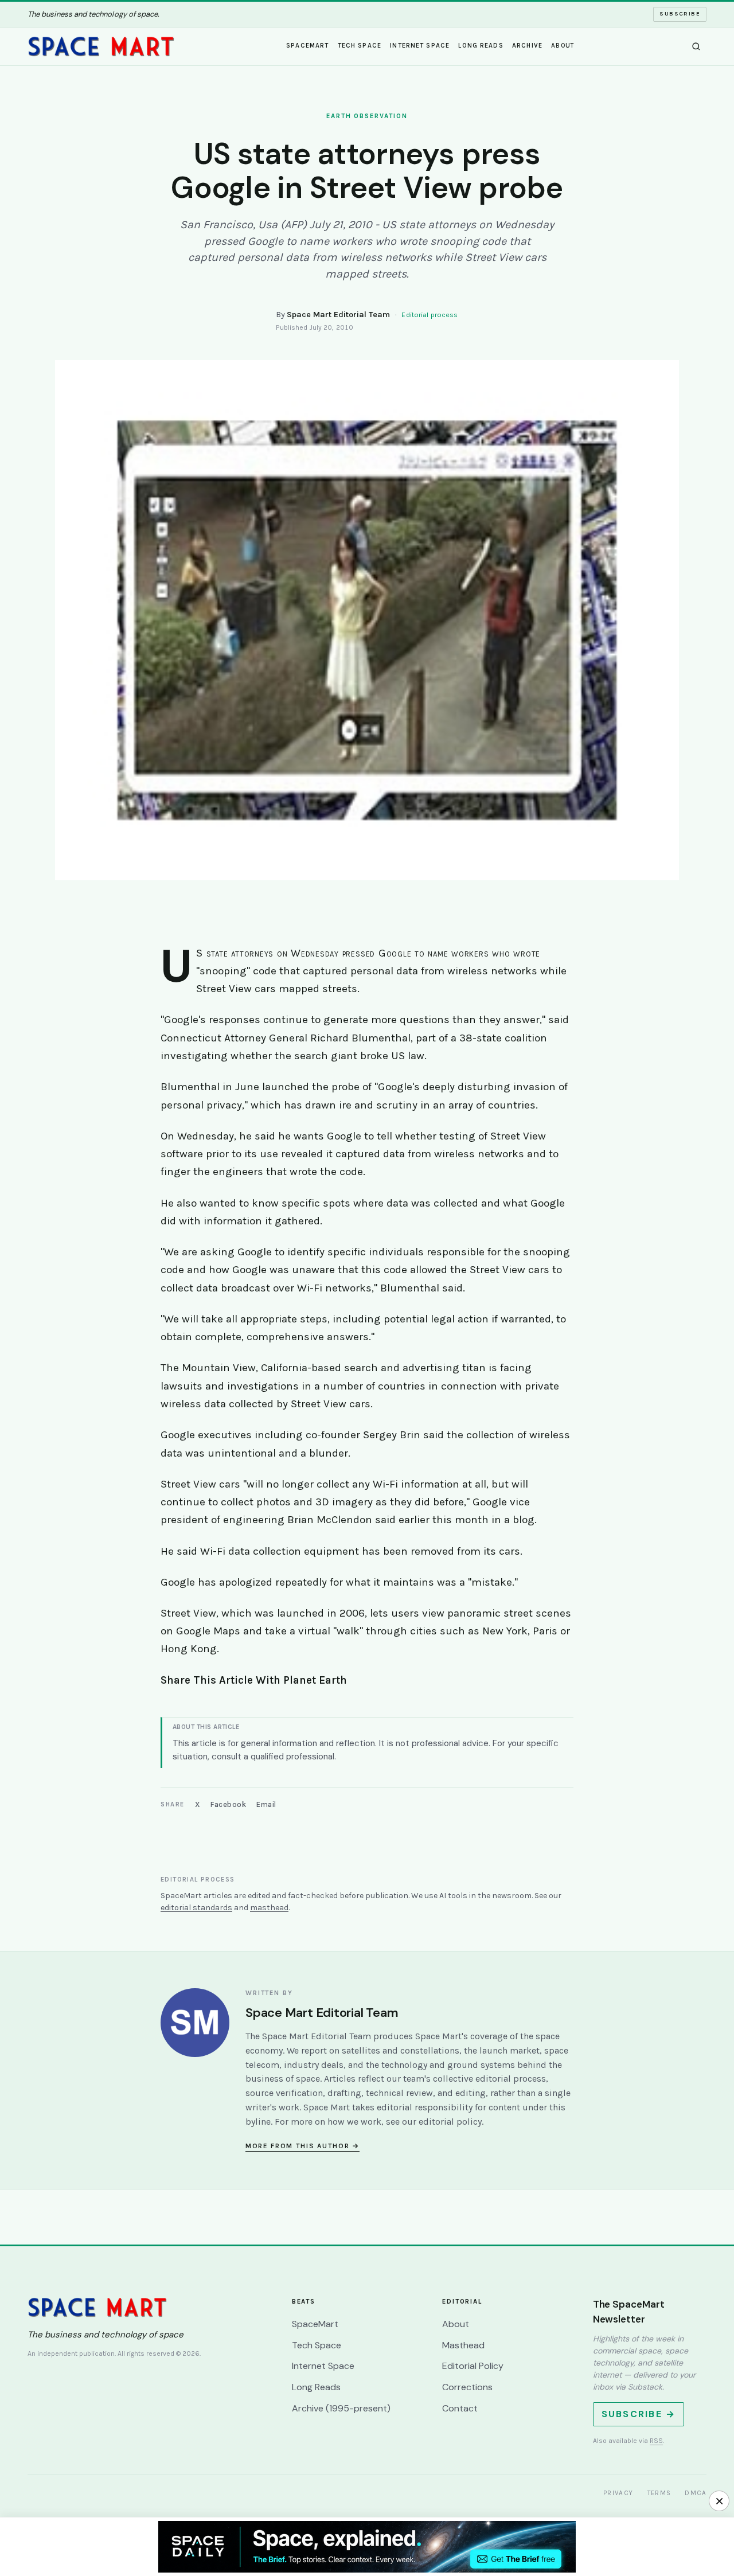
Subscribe (680, 14)
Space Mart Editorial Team (338, 315)
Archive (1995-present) (341, 2408)
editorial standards (196, 1908)
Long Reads (481, 46)
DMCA (696, 2493)
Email (266, 1804)
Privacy (618, 2493)
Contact (460, 2408)
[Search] (696, 46)
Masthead (463, 2345)
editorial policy (450, 2122)
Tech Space (360, 46)
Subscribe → (639, 2414)
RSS (656, 2441)
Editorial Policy (473, 2366)
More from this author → (302, 2146)
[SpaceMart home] (101, 46)
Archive (527, 46)
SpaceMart (307, 46)
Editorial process (430, 315)
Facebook (228, 1804)
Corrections (467, 2387)
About (563, 46)
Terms (659, 2493)
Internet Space (420, 46)
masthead (269, 1908)
